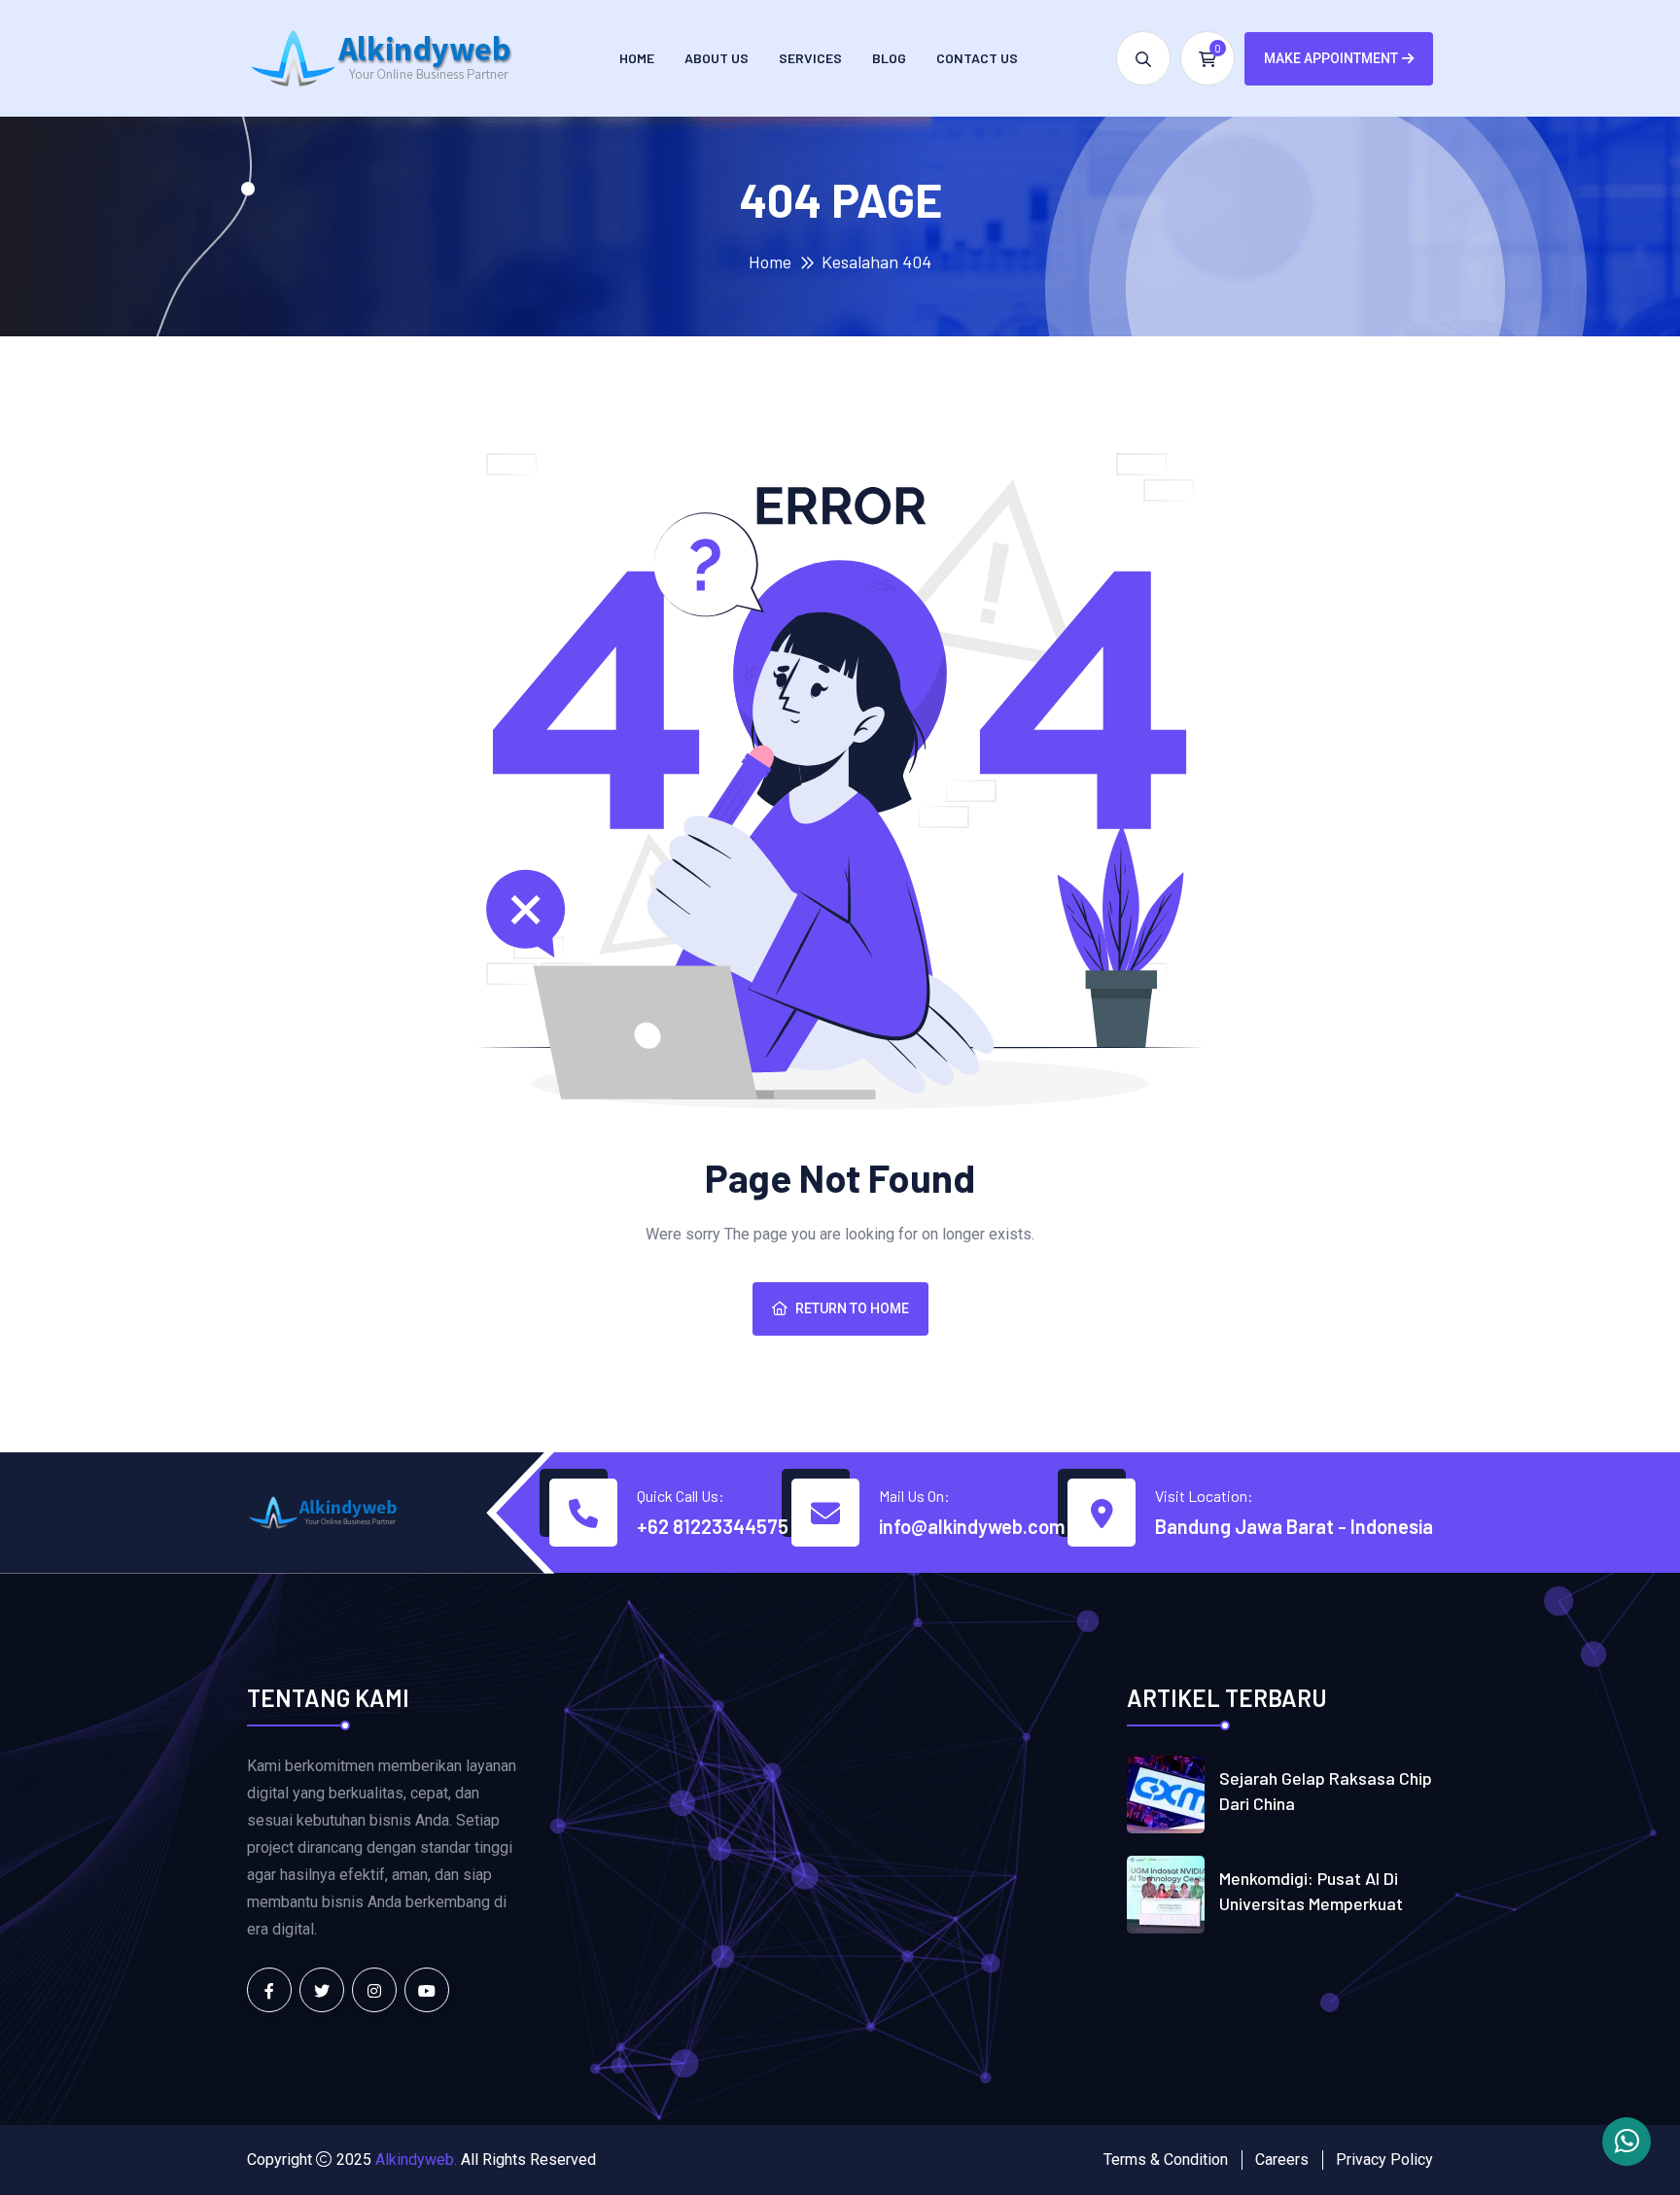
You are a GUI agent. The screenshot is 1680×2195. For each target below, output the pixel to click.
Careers (1282, 2160)
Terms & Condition (1166, 2160)
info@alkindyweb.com (972, 1526)
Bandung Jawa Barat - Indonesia (1294, 1526)
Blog (889, 58)
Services (810, 58)
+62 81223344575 (713, 1526)
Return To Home (852, 1308)
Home (637, 58)
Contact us (977, 58)
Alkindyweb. (416, 2160)
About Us (717, 58)
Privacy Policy (1384, 2160)
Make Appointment (1331, 58)
